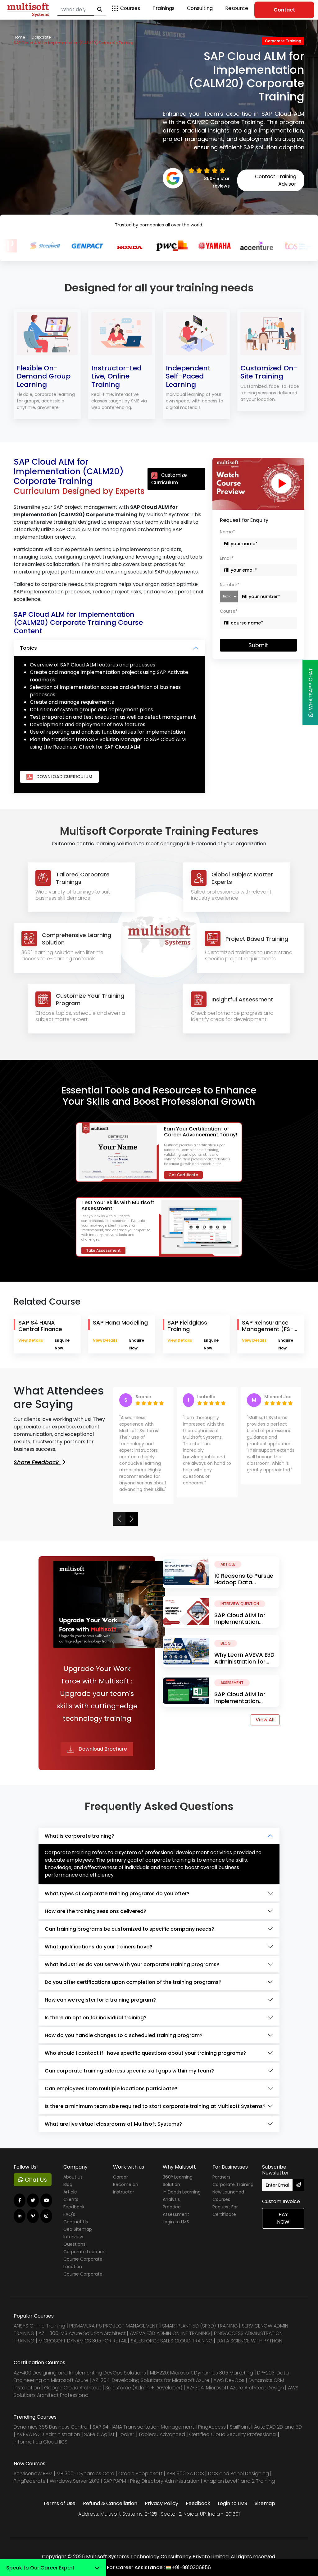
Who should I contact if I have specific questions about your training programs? (145, 2053)
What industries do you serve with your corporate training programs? (132, 1964)
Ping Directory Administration (165, 2481)
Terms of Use (59, 2503)
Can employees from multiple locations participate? (111, 2089)
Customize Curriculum (169, 479)
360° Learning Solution (178, 2181)
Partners (221, 2177)
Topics (28, 648)
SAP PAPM (115, 2481)
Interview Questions (74, 2240)
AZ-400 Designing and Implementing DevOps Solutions (80, 2373)
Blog (68, 2184)
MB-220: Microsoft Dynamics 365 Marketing (202, 2373)
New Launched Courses (228, 2196)
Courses (130, 8)
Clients (71, 2199)
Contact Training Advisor (276, 180)
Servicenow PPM (34, 2474)
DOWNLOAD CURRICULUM (64, 777)
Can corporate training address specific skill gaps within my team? (129, 2071)
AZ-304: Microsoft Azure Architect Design (236, 2388)
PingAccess (212, 2427)
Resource (237, 8)
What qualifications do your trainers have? (98, 1947)
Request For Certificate (225, 2211)
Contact (284, 10)
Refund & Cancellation (110, 2503)
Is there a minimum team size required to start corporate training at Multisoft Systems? (155, 2106)
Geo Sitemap (78, 2229)
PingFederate (30, 2481)
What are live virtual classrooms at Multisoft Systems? (113, 2124)
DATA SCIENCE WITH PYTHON (250, 2341)
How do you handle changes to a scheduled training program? (124, 2035)
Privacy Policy (161, 2503)
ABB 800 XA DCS (186, 2474)
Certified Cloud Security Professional (233, 2434)
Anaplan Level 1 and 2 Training (239, 2481)
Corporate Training (233, 2184)
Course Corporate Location (83, 2263)
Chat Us (35, 2180)
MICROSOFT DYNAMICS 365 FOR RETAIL (83, 2341)
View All (265, 1720)
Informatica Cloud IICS (41, 2442)
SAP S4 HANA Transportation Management (144, 2427)
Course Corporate (83, 2274)
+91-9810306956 (191, 2567)
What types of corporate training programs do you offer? (117, 1894)
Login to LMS (176, 2222)
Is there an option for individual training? (96, 2018)
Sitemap (265, 2503)
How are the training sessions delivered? (95, 1911)
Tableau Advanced (162, 2434)
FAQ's (69, 2214)
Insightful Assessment (242, 999)
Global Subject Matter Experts (242, 878)
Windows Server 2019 (75, 2481)
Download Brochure (102, 1749)
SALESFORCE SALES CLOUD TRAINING (172, 2341)
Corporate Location (84, 2252)
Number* (230, 585)
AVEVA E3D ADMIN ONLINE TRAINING (170, 2333)
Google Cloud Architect (73, 2388)
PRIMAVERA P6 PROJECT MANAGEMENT (114, 2326)
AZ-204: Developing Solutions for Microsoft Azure (151, 2380)
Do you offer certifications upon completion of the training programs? (133, 1982)
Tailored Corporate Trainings (83, 878)
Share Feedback (37, 1462)
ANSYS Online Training (39, 2326)
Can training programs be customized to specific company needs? (129, 1929)
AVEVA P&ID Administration (48, 2434)
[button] (119, 1519)
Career (120, 2177)
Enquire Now (62, 1344)
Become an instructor (126, 2188)
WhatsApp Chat (311, 690)
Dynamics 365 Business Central (51, 2427)
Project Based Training (257, 939)
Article (70, 2192)
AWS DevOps (229, 2380)
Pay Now (283, 2218)
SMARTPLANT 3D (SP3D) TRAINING (200, 2326)
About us (73, 2177)
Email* (227, 558)
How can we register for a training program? (100, 2000)
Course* (229, 611)
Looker (126, 2434)
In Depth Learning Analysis (182, 2196)
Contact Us (76, 2222)
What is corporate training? (79, 1836)
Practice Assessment (176, 2211)
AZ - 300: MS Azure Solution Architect (82, 2333)
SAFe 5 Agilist (99, 2434)
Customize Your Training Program (90, 999)
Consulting (200, 8)
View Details (31, 1340)
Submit (258, 645)
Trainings (164, 8)
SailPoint (241, 2427)
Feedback (74, 2207)
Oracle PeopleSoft (140, 2474)
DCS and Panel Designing (239, 2474)
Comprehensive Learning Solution (77, 939)
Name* (227, 532)
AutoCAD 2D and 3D (278, 2427)
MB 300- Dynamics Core (85, 2474)
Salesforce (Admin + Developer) (144, 2388)
